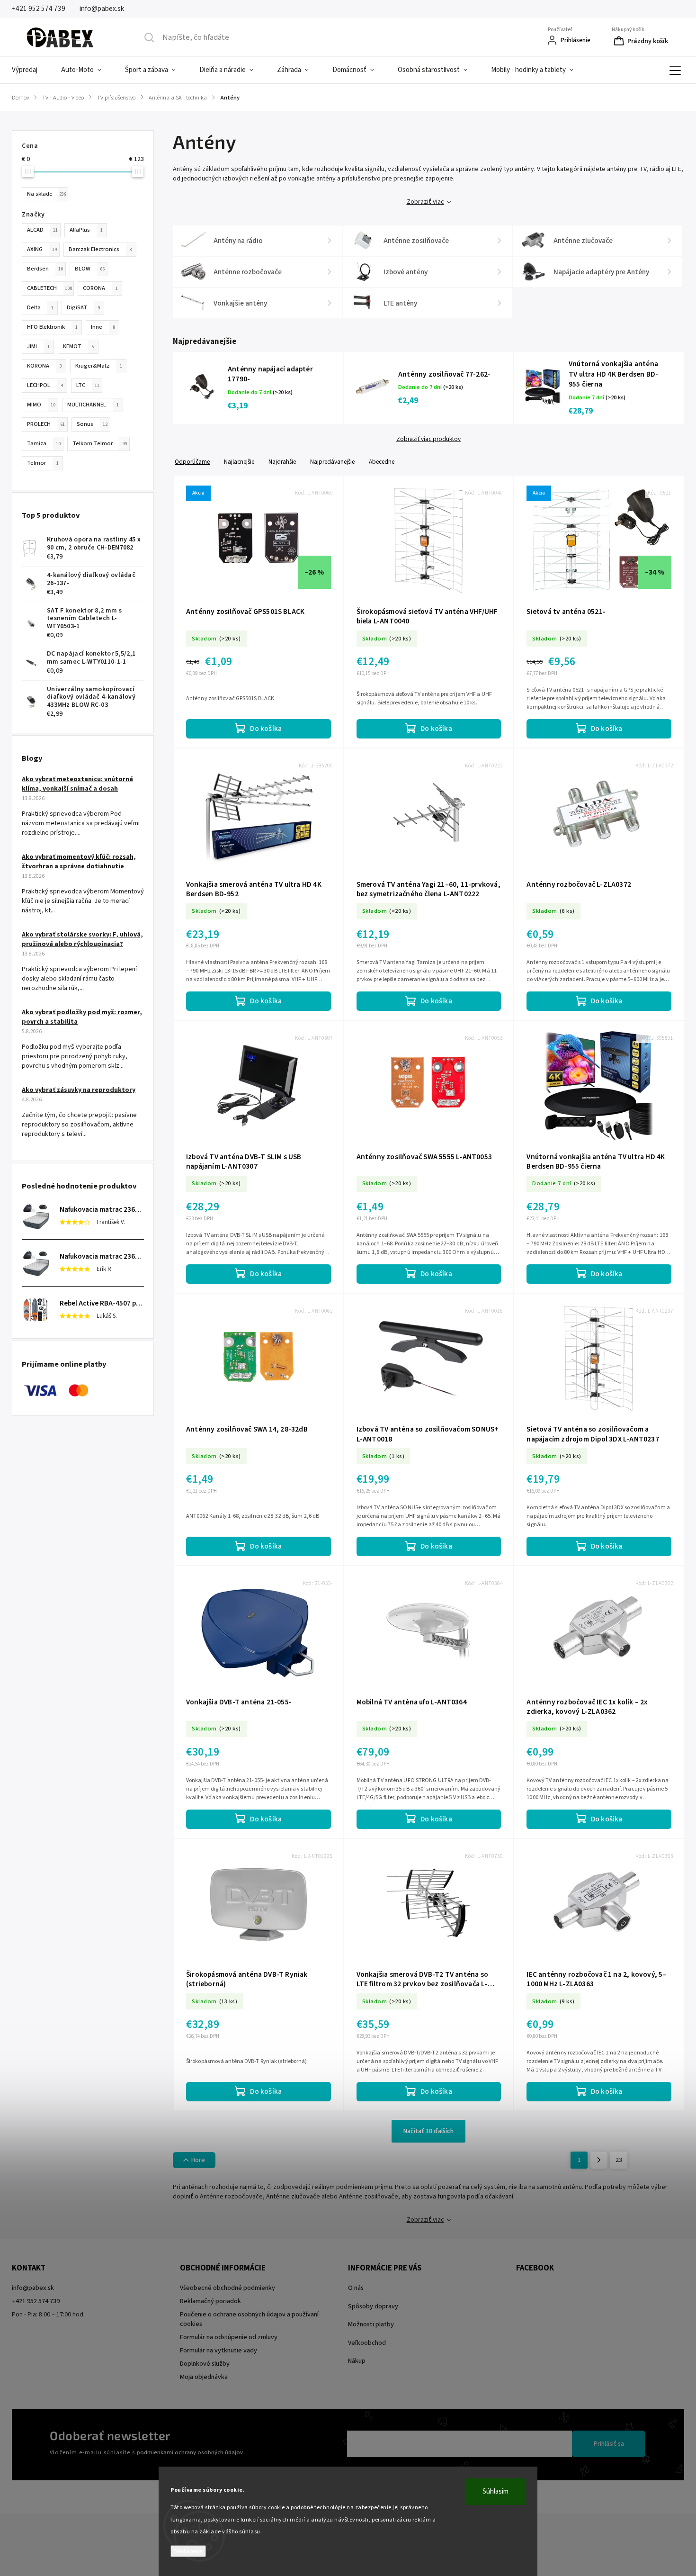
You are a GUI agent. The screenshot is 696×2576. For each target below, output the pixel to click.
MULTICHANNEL (93, 405)
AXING (42, 249)
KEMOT (79, 346)
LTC (88, 385)
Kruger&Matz (99, 366)
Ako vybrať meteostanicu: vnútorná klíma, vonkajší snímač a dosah (77, 784)
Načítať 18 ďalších (428, 2131)
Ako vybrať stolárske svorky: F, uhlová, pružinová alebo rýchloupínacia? (82, 939)
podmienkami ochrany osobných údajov (190, 2452)
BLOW (90, 269)
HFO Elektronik (52, 327)
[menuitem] (31, 70)
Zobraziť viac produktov (428, 439)
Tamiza (44, 443)
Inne (103, 327)
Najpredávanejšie (332, 462)
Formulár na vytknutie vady (219, 2351)
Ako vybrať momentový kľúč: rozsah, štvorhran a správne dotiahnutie (79, 862)
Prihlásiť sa (609, 2444)
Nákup (357, 2361)
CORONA (100, 288)
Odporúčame (192, 462)
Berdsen (45, 269)
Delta (40, 307)
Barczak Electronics (100, 249)
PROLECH (46, 424)
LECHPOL (45, 385)
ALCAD (42, 230)
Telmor (43, 463)
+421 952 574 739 (36, 2301)
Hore (198, 2160)
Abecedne (382, 462)
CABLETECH (49, 288)
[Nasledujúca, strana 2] (599, 2160)
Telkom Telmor (100, 443)
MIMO (41, 405)
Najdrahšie (282, 462)
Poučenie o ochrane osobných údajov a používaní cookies (249, 2319)
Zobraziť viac (425, 202)
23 (619, 2160)
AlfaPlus (86, 230)
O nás (356, 2288)
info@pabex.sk (33, 2288)
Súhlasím (495, 2491)
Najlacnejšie (239, 462)
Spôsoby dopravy (373, 2306)
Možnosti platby (371, 2324)
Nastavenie (188, 2551)
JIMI (38, 346)
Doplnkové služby (205, 2364)
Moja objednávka (204, 2377)
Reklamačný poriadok (210, 2301)
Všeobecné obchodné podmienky (228, 2288)
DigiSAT (83, 307)
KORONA (45, 366)
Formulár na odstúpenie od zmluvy (229, 2337)
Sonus (92, 424)
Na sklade (47, 194)
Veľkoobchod (367, 2343)
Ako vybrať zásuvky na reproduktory (79, 1090)
